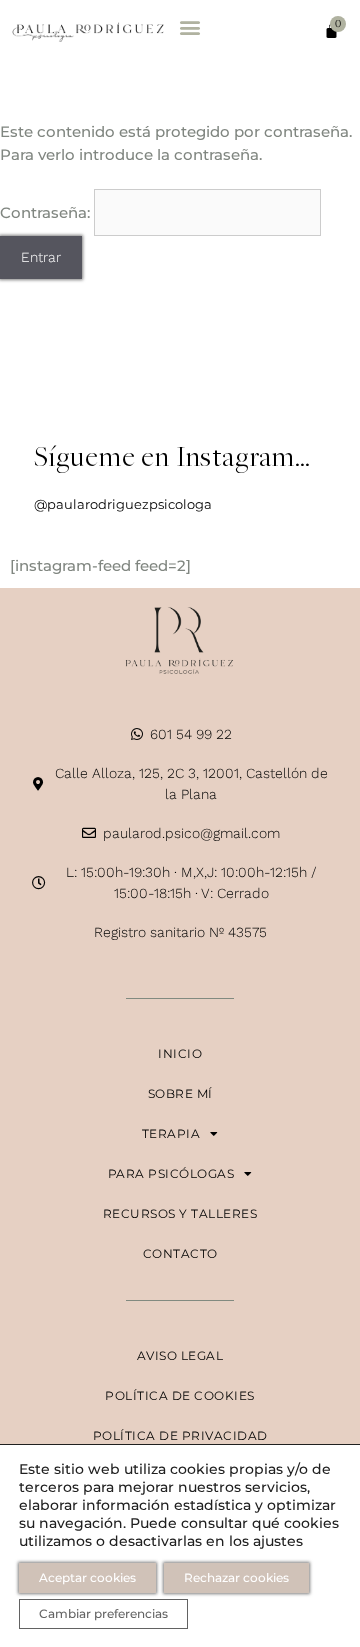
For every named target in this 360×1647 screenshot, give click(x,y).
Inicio (180, 1053)
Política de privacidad (180, 1435)
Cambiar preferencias (103, 1613)
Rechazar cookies (236, 1577)
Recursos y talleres (180, 1213)
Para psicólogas (171, 1173)
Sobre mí (180, 1093)
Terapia (171, 1133)
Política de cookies (180, 1395)
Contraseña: (47, 212)
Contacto (180, 1253)
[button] (189, 26)
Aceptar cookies (87, 1577)
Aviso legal (180, 1355)
